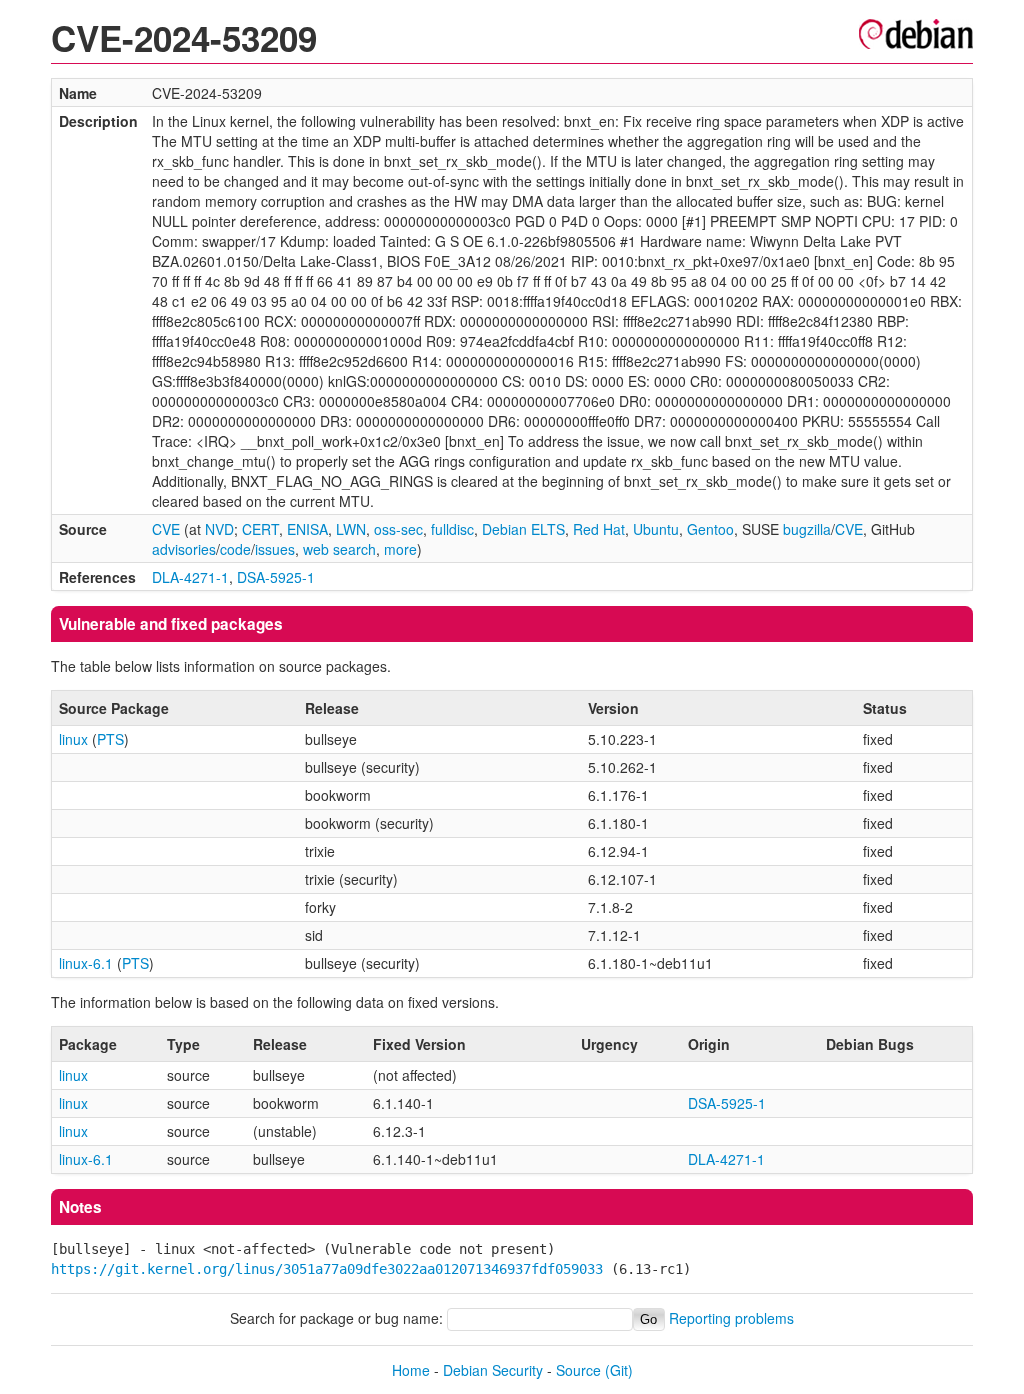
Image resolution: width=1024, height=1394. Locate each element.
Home (411, 1370)
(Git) (619, 1370)
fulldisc (452, 529)
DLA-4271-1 (190, 577)
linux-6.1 (86, 963)
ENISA (307, 529)
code (235, 549)
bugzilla (807, 529)
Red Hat (599, 529)
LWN (351, 529)
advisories (184, 549)
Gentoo (710, 529)
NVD (219, 529)
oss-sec (398, 529)
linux (73, 739)
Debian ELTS (523, 529)
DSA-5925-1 (276, 577)
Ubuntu (656, 529)
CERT (260, 529)
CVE (166, 529)
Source (578, 1370)
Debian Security (493, 1370)
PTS (110, 739)
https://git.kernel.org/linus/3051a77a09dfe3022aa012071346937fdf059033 (327, 1269)
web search (339, 549)
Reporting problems (731, 1318)
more (400, 549)
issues (275, 549)
